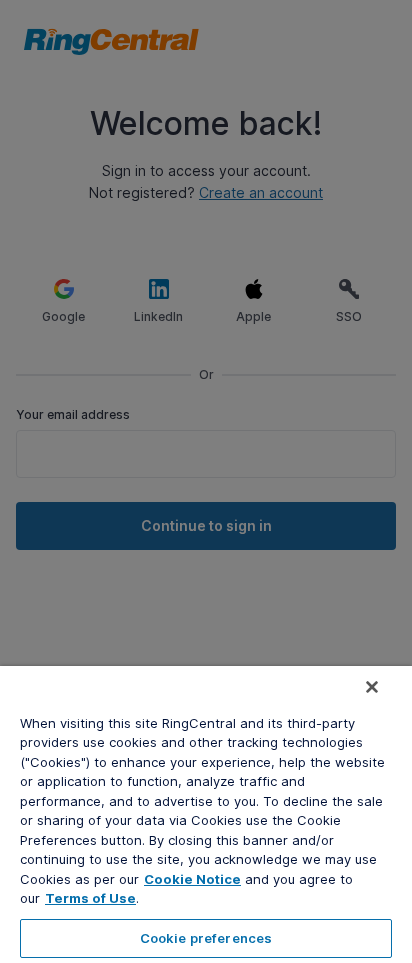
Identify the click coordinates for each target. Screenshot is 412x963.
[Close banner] (372, 687)
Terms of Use (90, 898)
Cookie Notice (192, 879)
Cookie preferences (206, 938)
